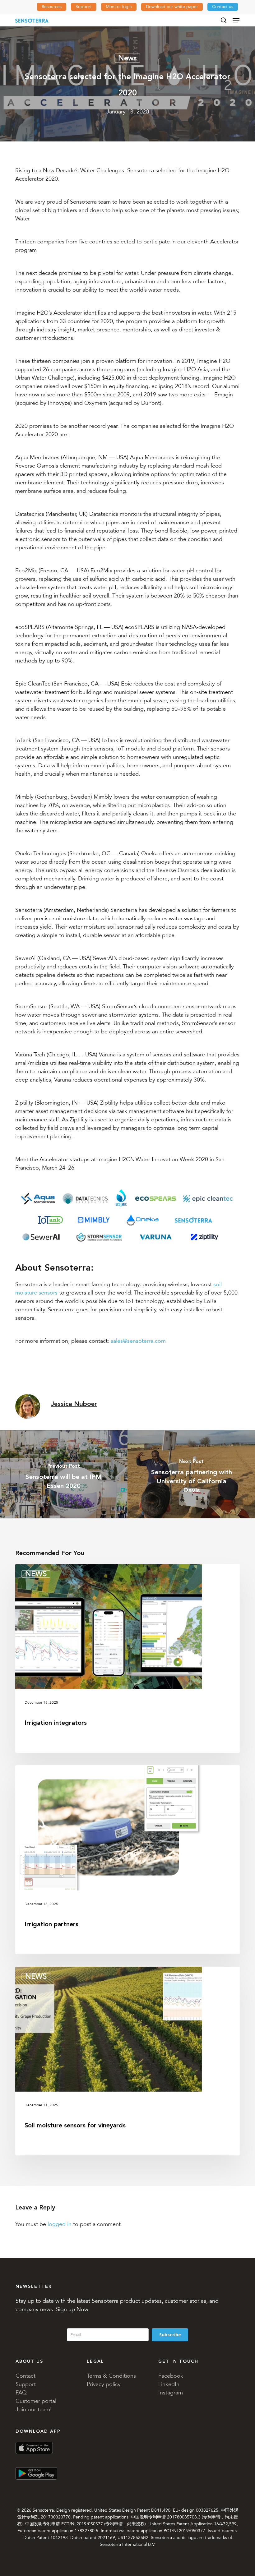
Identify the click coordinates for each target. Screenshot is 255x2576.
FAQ (21, 2393)
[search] (224, 20)
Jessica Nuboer (74, 1404)
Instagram (171, 2393)
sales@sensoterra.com (138, 1341)
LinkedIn (169, 2384)
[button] (236, 20)
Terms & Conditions (111, 2376)
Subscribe (170, 2335)
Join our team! (34, 2409)
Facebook (171, 2376)
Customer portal (36, 2401)
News (127, 58)
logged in (60, 2224)
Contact (25, 2376)
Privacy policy (104, 2384)
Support (26, 2384)
